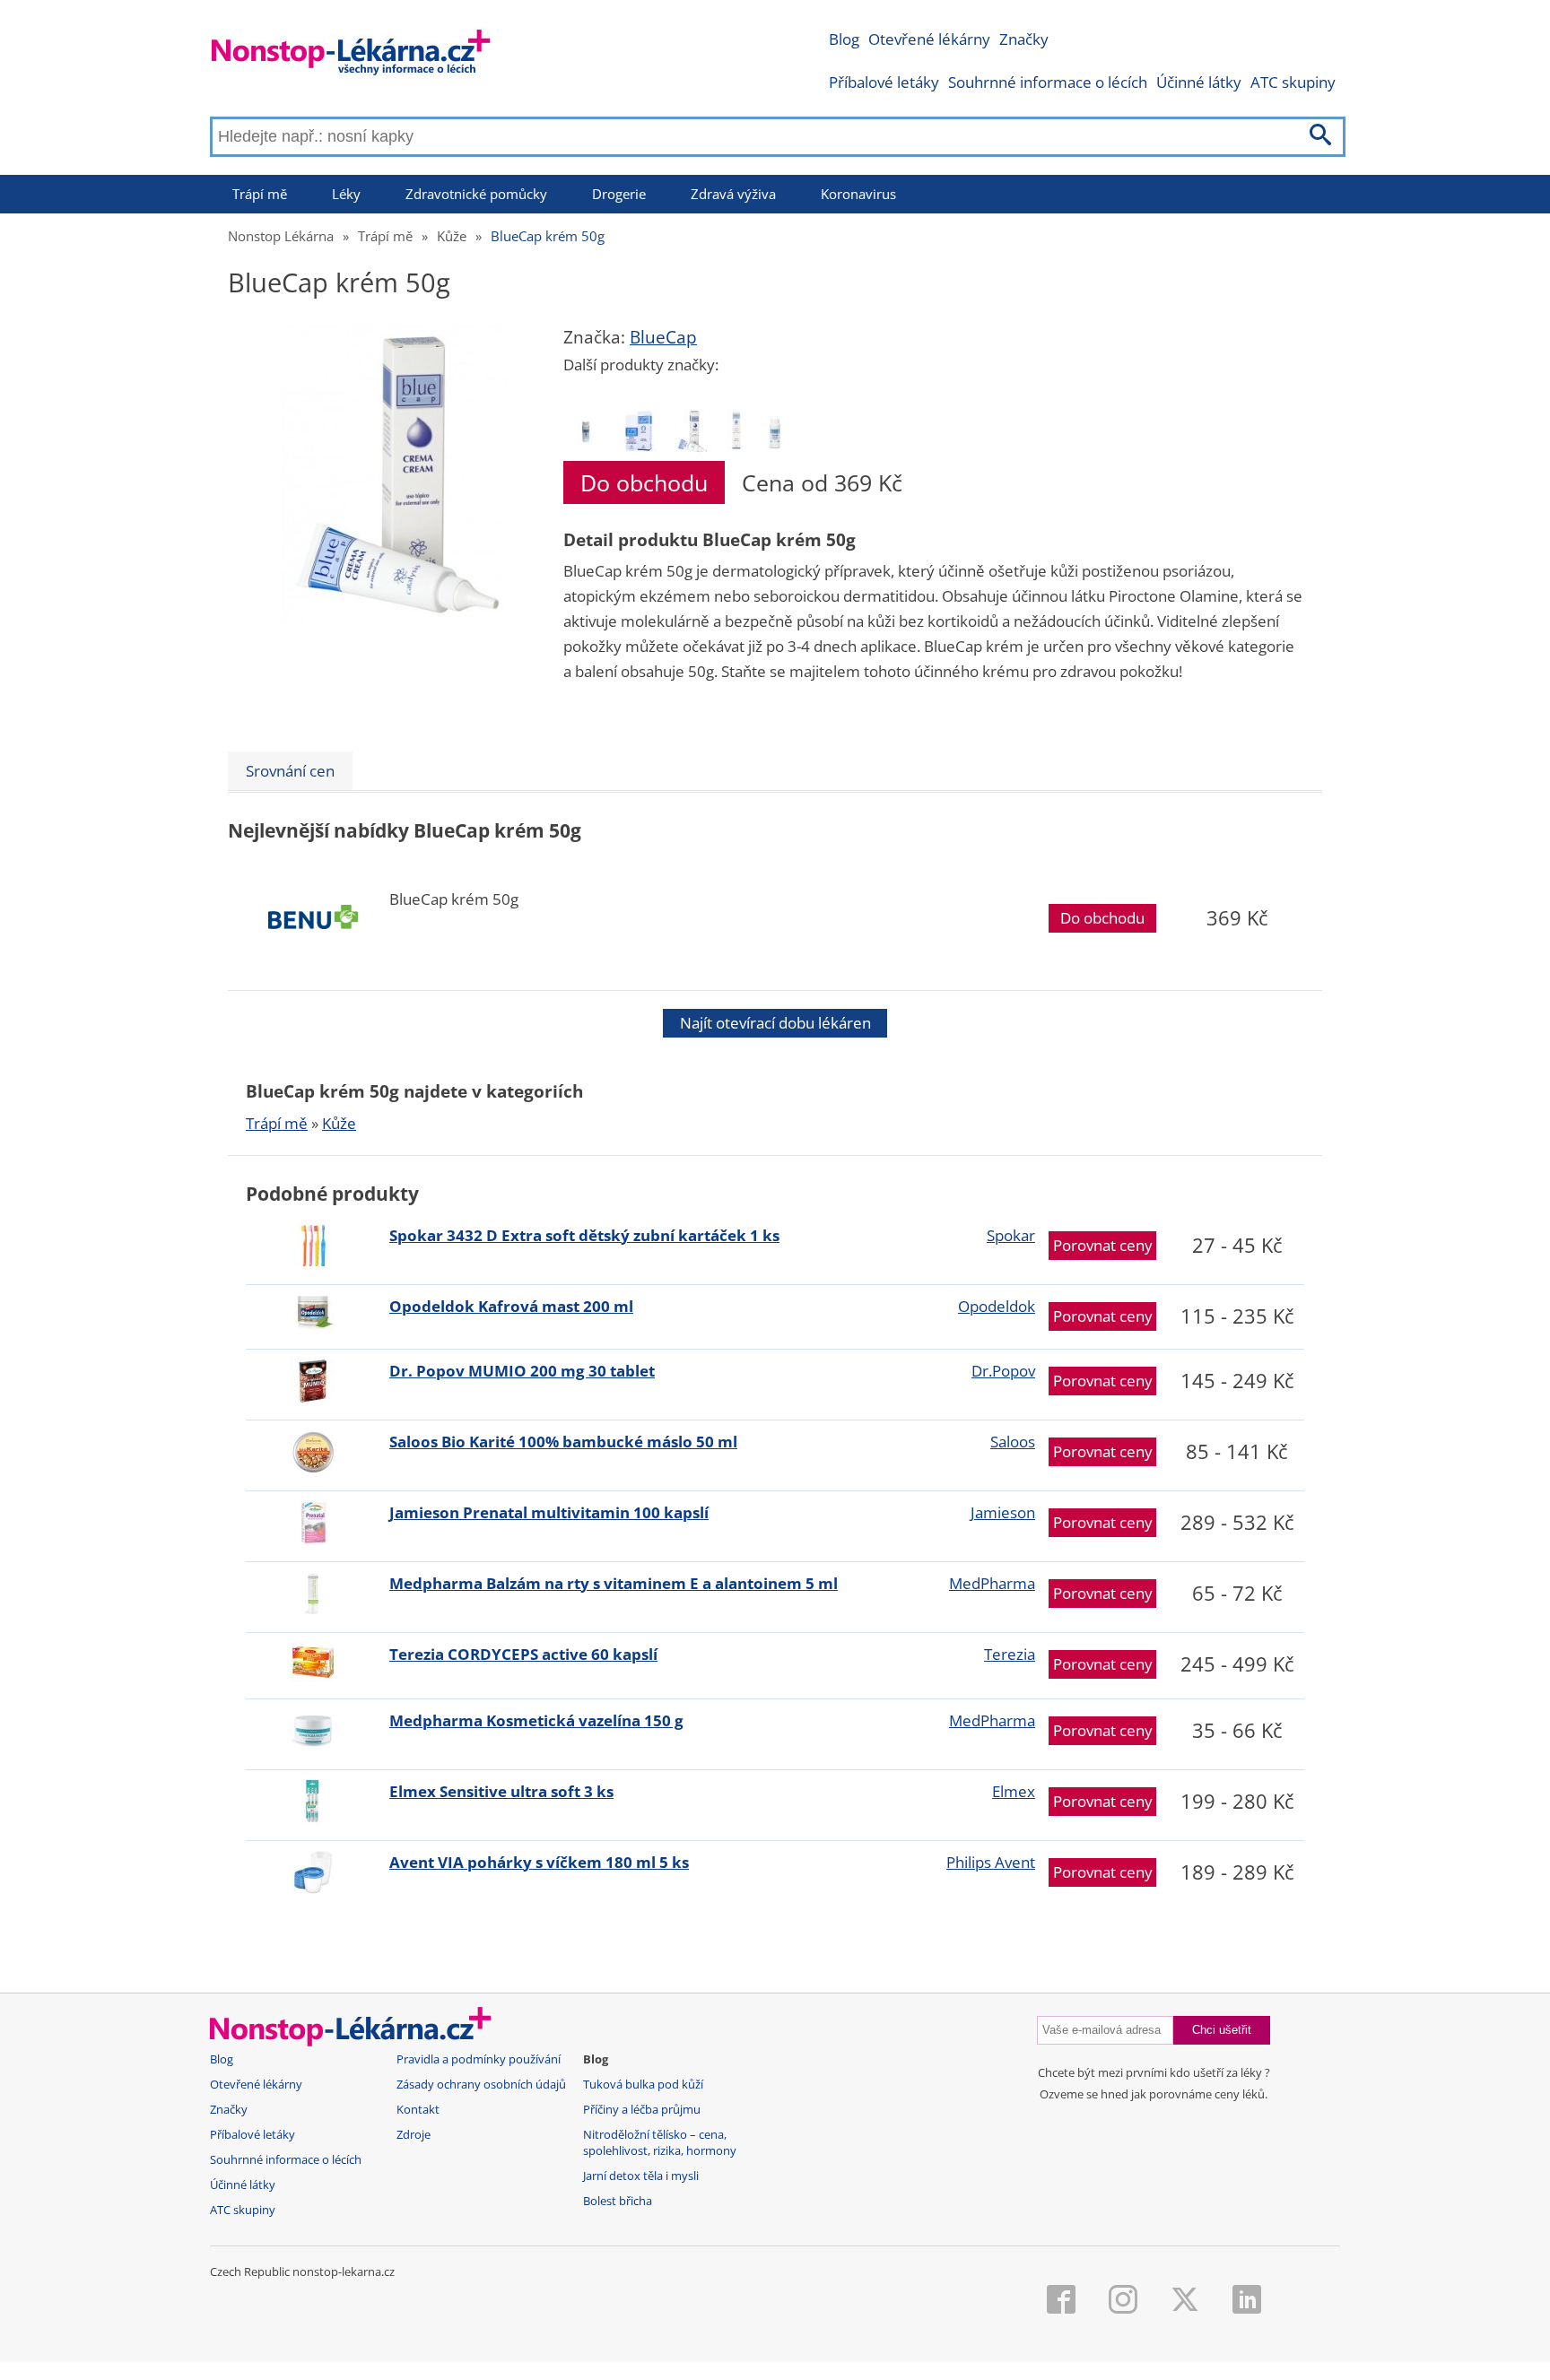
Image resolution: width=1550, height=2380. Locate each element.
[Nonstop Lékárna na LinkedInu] (1247, 2301)
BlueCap (663, 337)
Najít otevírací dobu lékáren (775, 1023)
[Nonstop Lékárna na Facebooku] (1061, 2301)
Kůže (452, 236)
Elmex (1014, 1791)
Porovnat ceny (1103, 1245)
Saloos (1013, 1442)
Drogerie (619, 194)
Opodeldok (997, 1306)
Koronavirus (858, 194)
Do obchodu (644, 482)
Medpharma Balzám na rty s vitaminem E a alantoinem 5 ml (614, 1583)
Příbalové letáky (884, 82)
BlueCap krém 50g (548, 236)
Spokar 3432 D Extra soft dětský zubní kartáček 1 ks (584, 1235)
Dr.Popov (1003, 1371)
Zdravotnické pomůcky (476, 194)
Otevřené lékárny (929, 39)
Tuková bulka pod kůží (643, 2085)
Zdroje (414, 2135)
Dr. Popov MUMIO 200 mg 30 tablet (522, 1371)
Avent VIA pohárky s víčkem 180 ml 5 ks (539, 1862)
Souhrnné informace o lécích (1048, 82)
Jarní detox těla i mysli (641, 2176)
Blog (844, 39)
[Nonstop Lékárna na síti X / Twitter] (1185, 2301)
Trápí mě (260, 194)
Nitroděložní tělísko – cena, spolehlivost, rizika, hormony (660, 2143)
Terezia (1010, 1654)
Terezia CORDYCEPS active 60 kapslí (523, 1654)
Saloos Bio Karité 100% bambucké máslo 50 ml (563, 1442)
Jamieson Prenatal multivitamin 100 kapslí (549, 1512)
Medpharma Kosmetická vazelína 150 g (536, 1720)
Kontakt (418, 2110)
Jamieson (1003, 1512)
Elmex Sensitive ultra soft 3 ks (501, 1791)
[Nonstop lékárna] (351, 56)
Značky (1024, 39)
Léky (346, 194)
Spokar (1011, 1235)
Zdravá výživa (733, 194)
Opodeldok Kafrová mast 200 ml (511, 1306)
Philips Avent (991, 1862)
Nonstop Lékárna (281, 236)
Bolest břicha (618, 2201)
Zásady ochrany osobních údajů (481, 2085)
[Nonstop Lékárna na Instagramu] (1123, 2301)
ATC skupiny (1293, 82)
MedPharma (992, 1583)
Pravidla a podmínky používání (479, 2059)
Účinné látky (1199, 82)
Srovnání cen (290, 771)
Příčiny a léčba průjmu (642, 2110)
